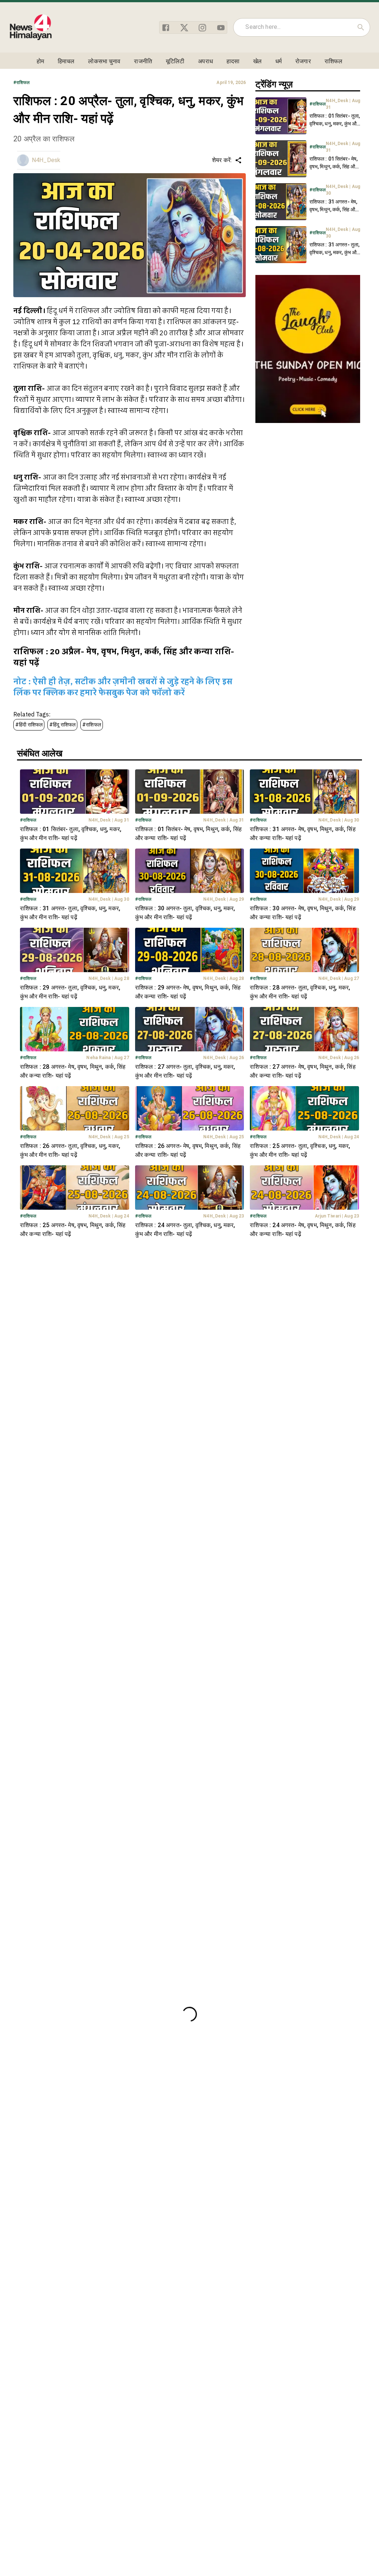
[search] (361, 27)
